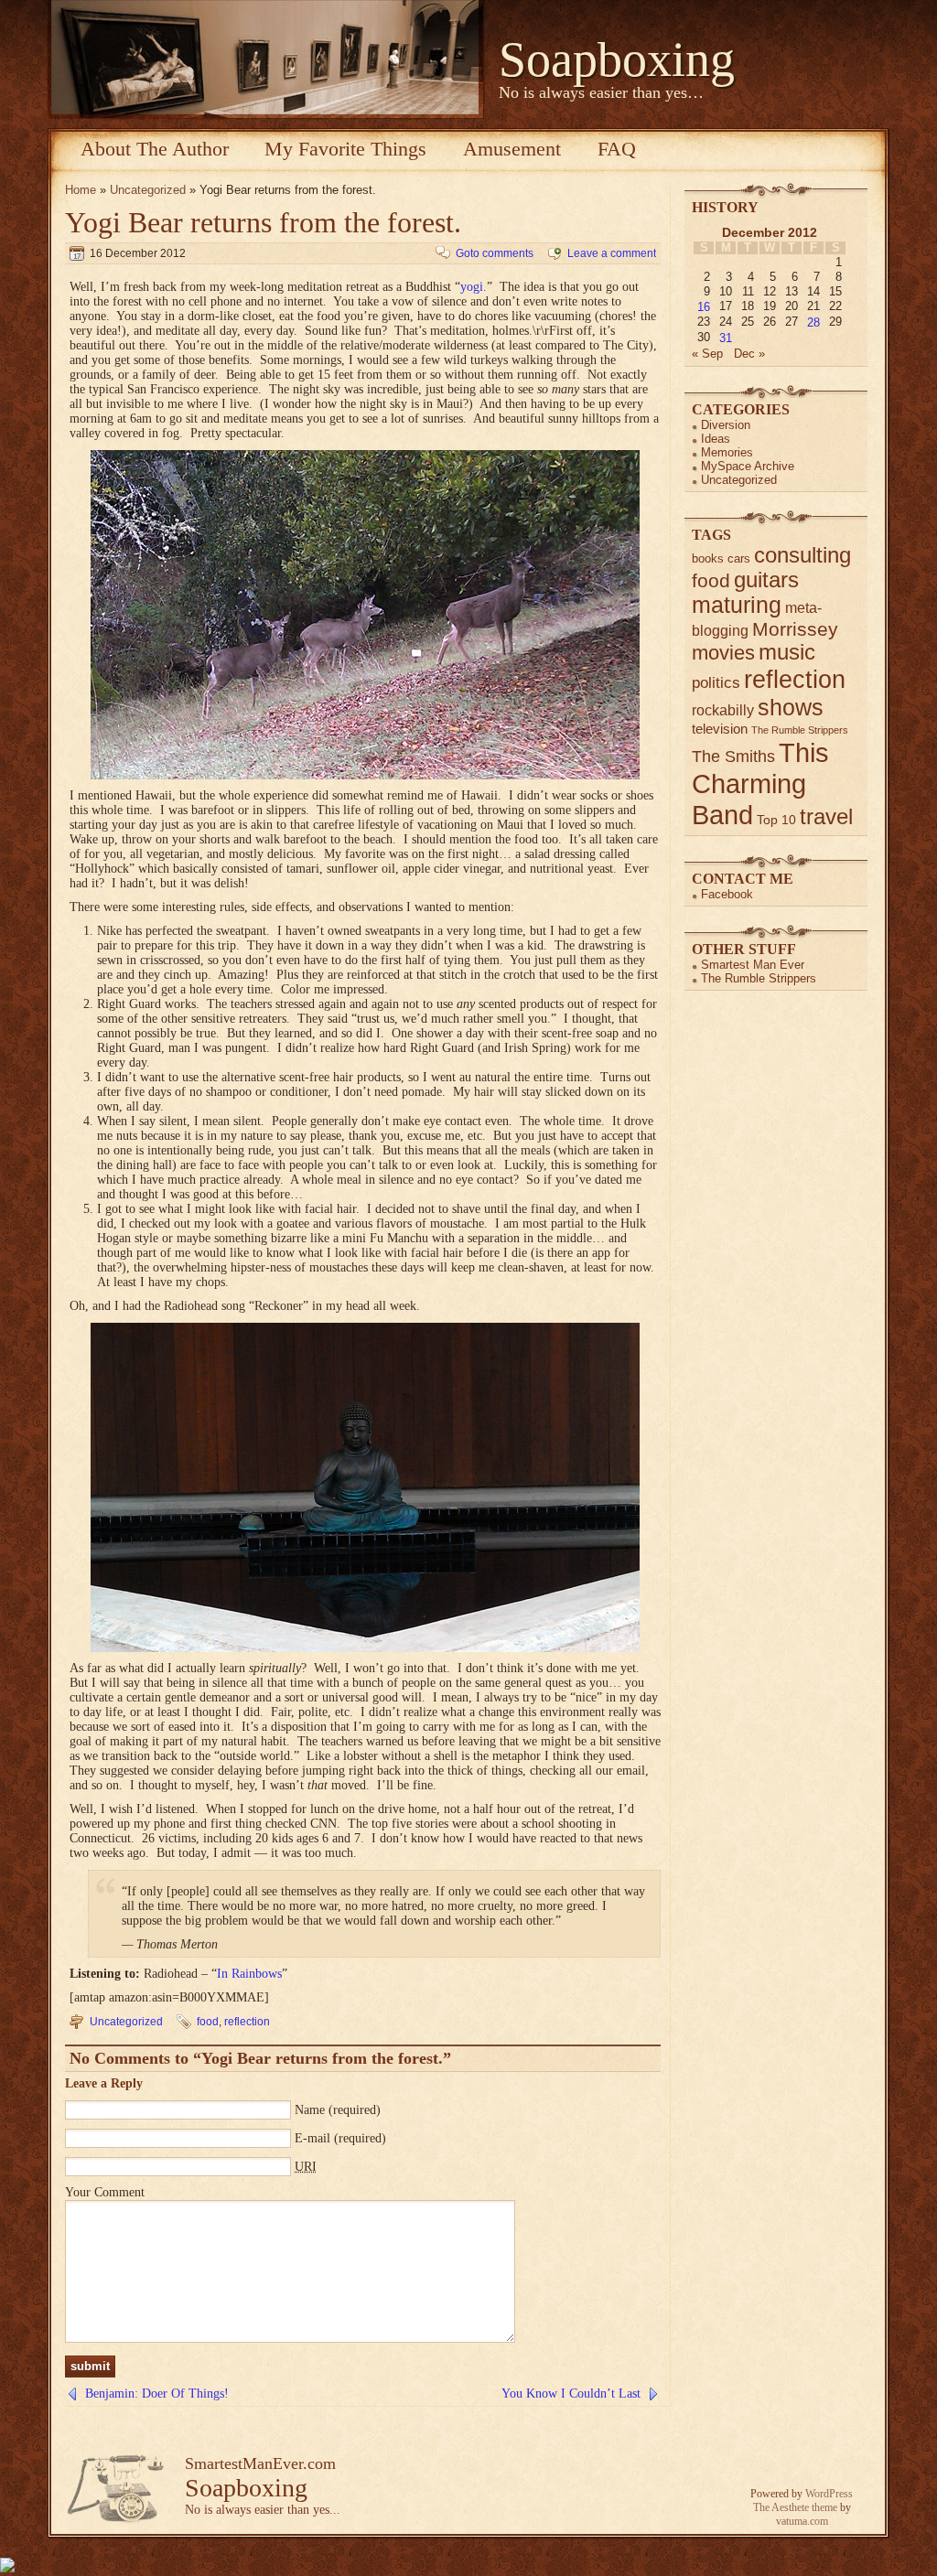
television (720, 729)
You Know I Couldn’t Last (571, 2394)
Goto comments (495, 253)
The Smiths (733, 757)
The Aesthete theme (795, 2507)
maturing (737, 605)
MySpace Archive (748, 466)
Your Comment (105, 2192)
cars (739, 558)
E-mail (312, 2138)
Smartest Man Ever (753, 965)
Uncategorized (148, 190)
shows (791, 707)
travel (826, 816)
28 (813, 322)
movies (723, 653)
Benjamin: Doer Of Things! (157, 2394)
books (708, 558)
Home (81, 190)
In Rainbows (249, 1974)
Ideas (716, 439)
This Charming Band (760, 784)
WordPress (829, 2494)
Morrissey (795, 629)
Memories (727, 452)
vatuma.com (802, 2521)
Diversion (726, 425)
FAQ (617, 149)
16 (704, 307)
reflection (247, 2022)
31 (726, 338)
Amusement (512, 149)
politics (716, 683)
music (787, 652)
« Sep (707, 354)
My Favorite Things (345, 149)
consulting (802, 555)
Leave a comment (612, 253)
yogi (472, 287)
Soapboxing (617, 59)
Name (310, 2110)
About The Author (155, 149)
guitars (766, 580)
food (208, 2022)
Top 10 (776, 820)
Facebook (727, 894)
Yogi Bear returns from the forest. (263, 222)
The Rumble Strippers (800, 730)
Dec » (749, 354)
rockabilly (723, 710)
